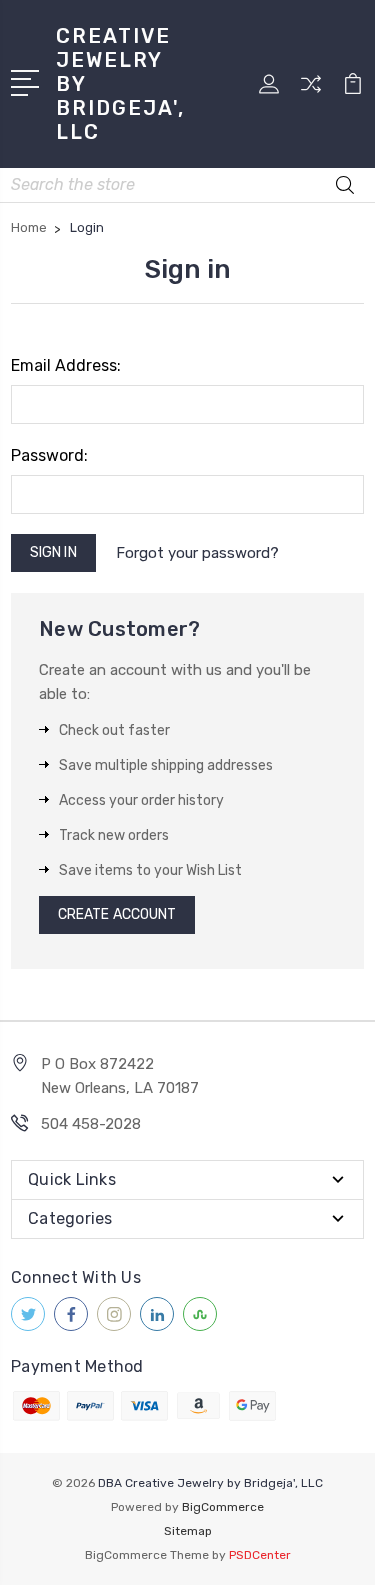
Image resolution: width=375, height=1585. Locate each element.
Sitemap (188, 1531)
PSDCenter (260, 1555)
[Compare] (311, 90)
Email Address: (66, 365)
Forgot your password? (197, 553)
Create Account (117, 914)
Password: (49, 455)
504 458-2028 (91, 1124)
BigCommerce (223, 1507)
